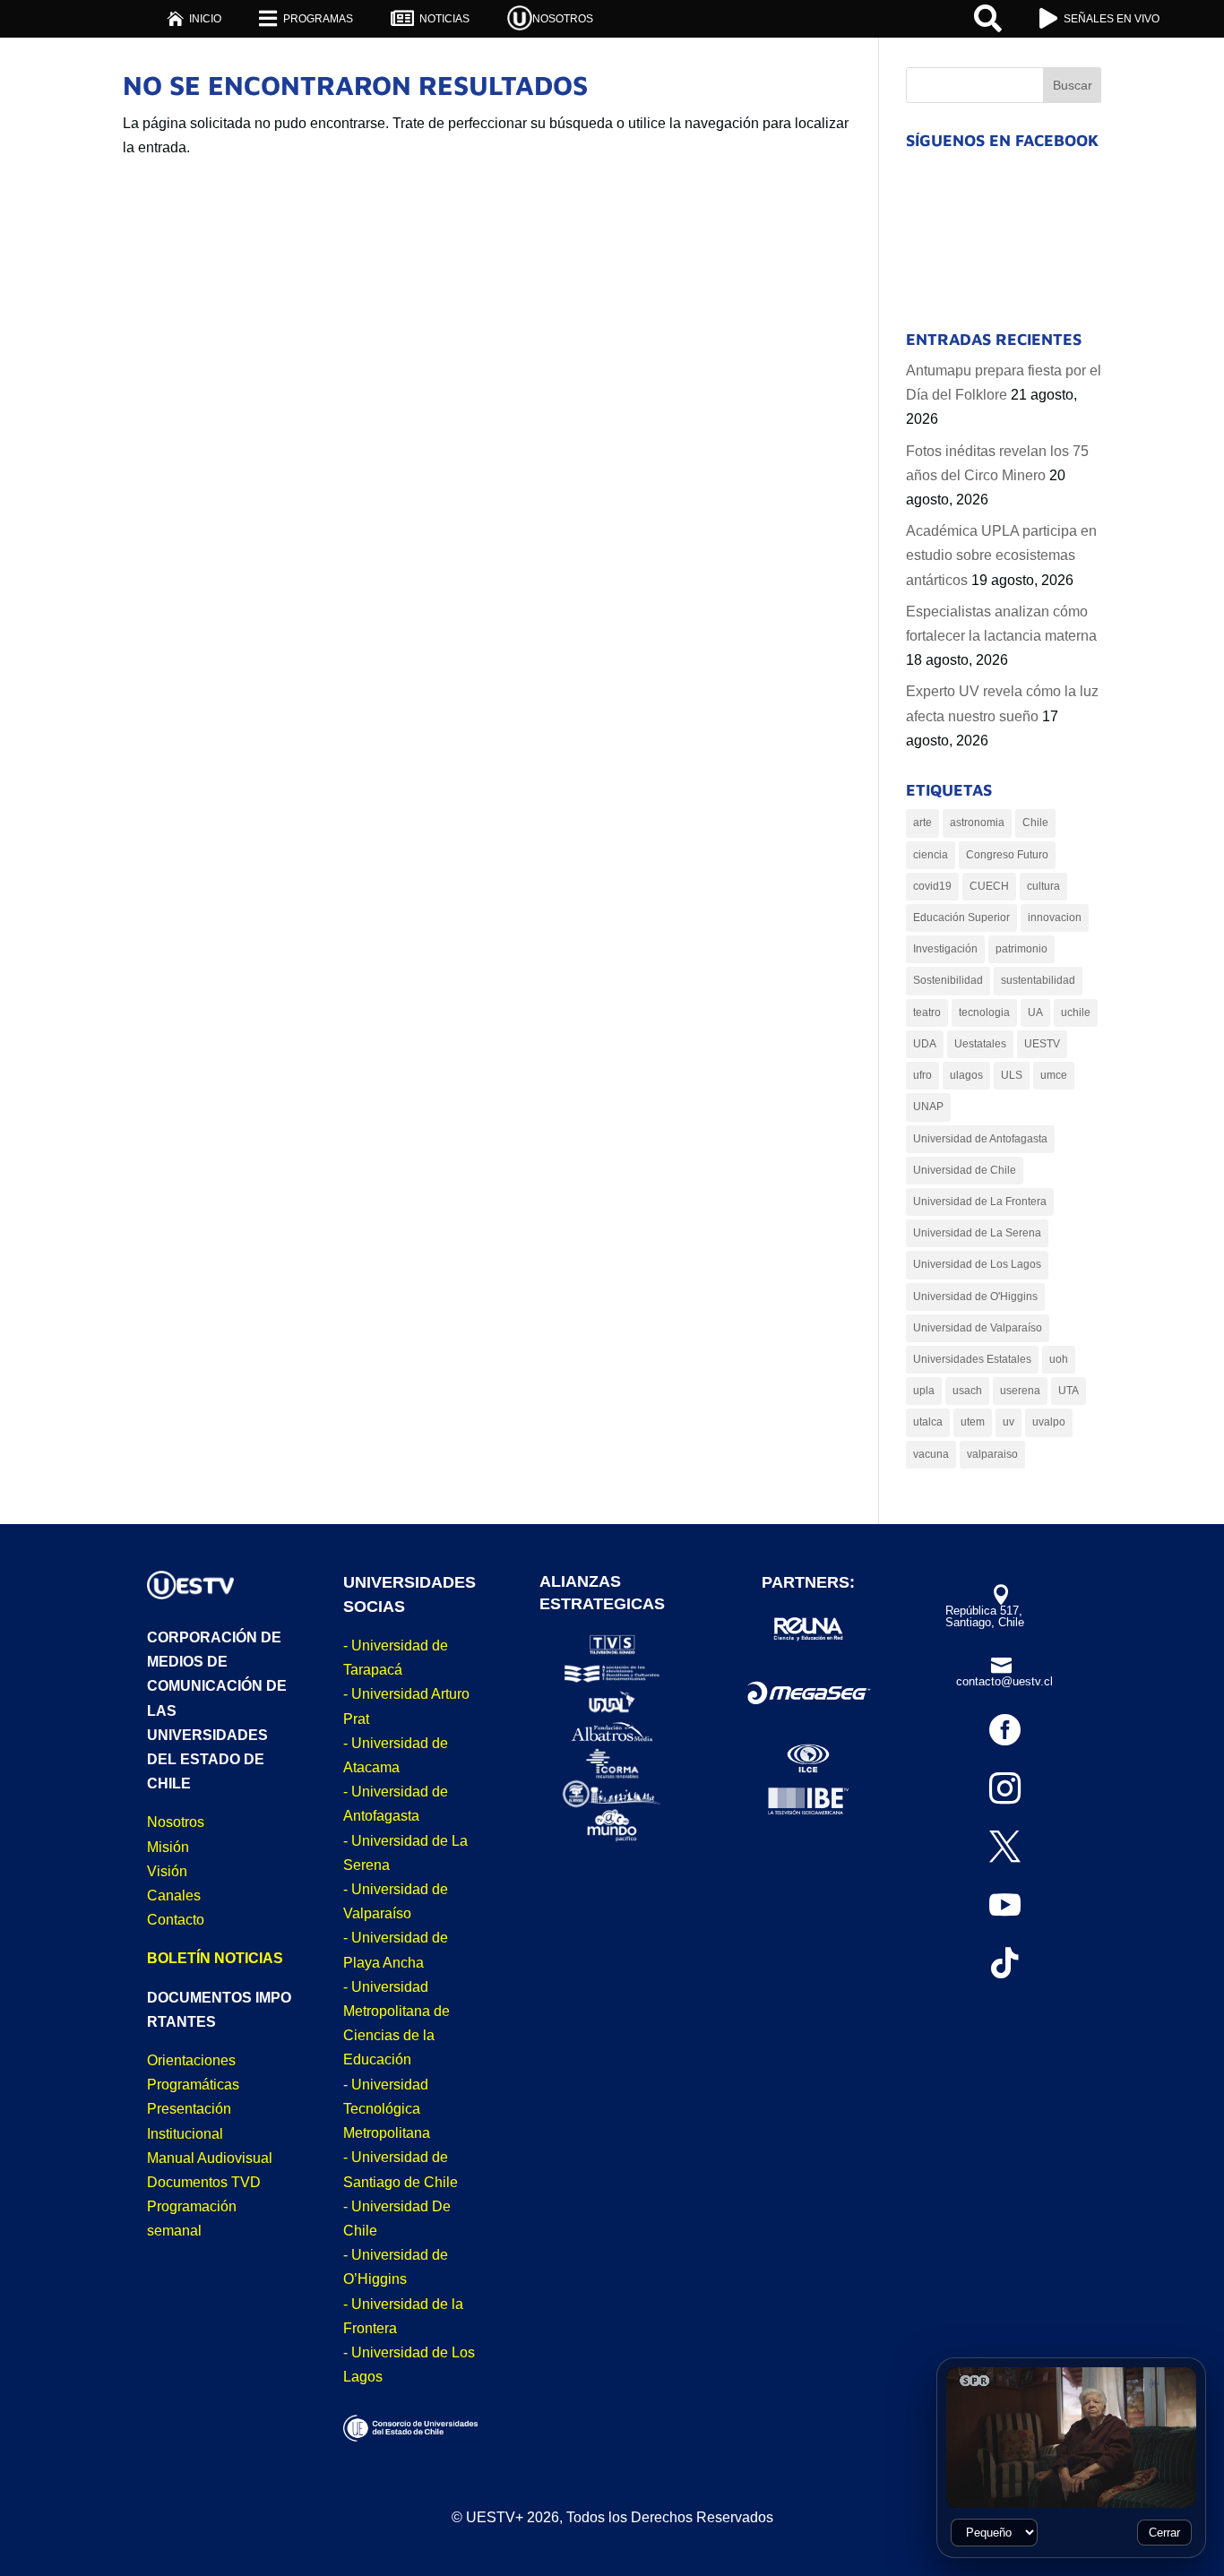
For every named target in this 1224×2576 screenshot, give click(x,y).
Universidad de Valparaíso (978, 1328)
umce (1054, 1075)
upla (924, 1391)
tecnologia (984, 1012)
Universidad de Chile (965, 1170)
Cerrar (1164, 2533)
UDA (925, 1044)
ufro (922, 1075)
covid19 (932, 886)
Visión (167, 1871)
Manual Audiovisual (210, 2158)
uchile (1076, 1012)
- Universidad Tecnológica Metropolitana (387, 2109)
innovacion (1055, 918)
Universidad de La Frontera (980, 1202)
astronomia (977, 823)
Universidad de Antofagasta (980, 1139)
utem (973, 1422)
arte (922, 823)
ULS (1012, 1075)
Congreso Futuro (1007, 855)
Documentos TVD (204, 2182)
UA (1035, 1012)
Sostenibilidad (948, 980)
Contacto (176, 1920)
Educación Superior (961, 918)
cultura (1043, 886)
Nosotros (176, 1822)
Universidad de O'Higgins (975, 1297)
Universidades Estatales (972, 1359)
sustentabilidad (1038, 980)
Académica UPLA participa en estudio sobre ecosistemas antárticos (1001, 555)
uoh (1059, 1359)
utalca (928, 1422)
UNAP (928, 1107)
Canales (174, 1895)
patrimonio (1021, 949)
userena (1020, 1391)
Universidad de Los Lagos (977, 1264)
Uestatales (980, 1044)
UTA (1069, 1391)
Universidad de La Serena (977, 1233)
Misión (168, 1847)
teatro (927, 1012)
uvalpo (1049, 1422)
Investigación (945, 949)
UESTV (1042, 1044)
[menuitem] (194, 18)
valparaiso (992, 1454)
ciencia (931, 855)
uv (1009, 1422)
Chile (1035, 823)
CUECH (989, 886)
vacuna (931, 1454)
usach (967, 1391)
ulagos (966, 1075)
